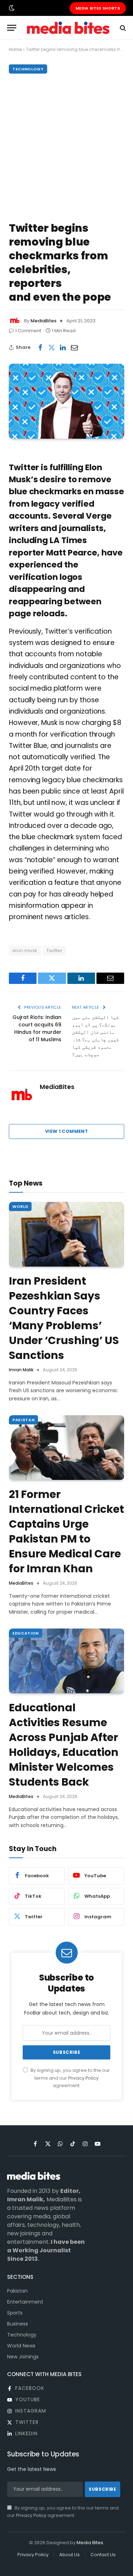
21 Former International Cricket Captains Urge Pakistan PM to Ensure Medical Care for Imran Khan (66, 1531)
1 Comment (28, 331)
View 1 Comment (66, 1131)
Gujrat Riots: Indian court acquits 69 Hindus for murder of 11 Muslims (37, 1028)
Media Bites (90, 2543)
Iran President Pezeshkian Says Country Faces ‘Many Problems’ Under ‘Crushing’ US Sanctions (64, 1318)
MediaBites (43, 321)
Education (26, 1633)
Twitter (55, 950)
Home (15, 49)
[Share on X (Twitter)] (51, 347)
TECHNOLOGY (28, 69)
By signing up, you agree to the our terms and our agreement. (70, 2078)
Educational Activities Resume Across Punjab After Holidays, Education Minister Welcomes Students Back (64, 1745)
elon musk (25, 950)
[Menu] (12, 28)
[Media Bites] (68, 28)
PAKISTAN (23, 1420)
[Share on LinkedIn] (63, 347)
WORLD (20, 1206)
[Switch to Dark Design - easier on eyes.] (11, 8)
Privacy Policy (83, 2078)
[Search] (122, 28)
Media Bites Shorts (98, 8)
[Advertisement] (66, 146)
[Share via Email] (74, 347)
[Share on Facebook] (40, 347)
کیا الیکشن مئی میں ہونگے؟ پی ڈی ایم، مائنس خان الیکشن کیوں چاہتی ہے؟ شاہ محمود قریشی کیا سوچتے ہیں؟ (95, 1036)
